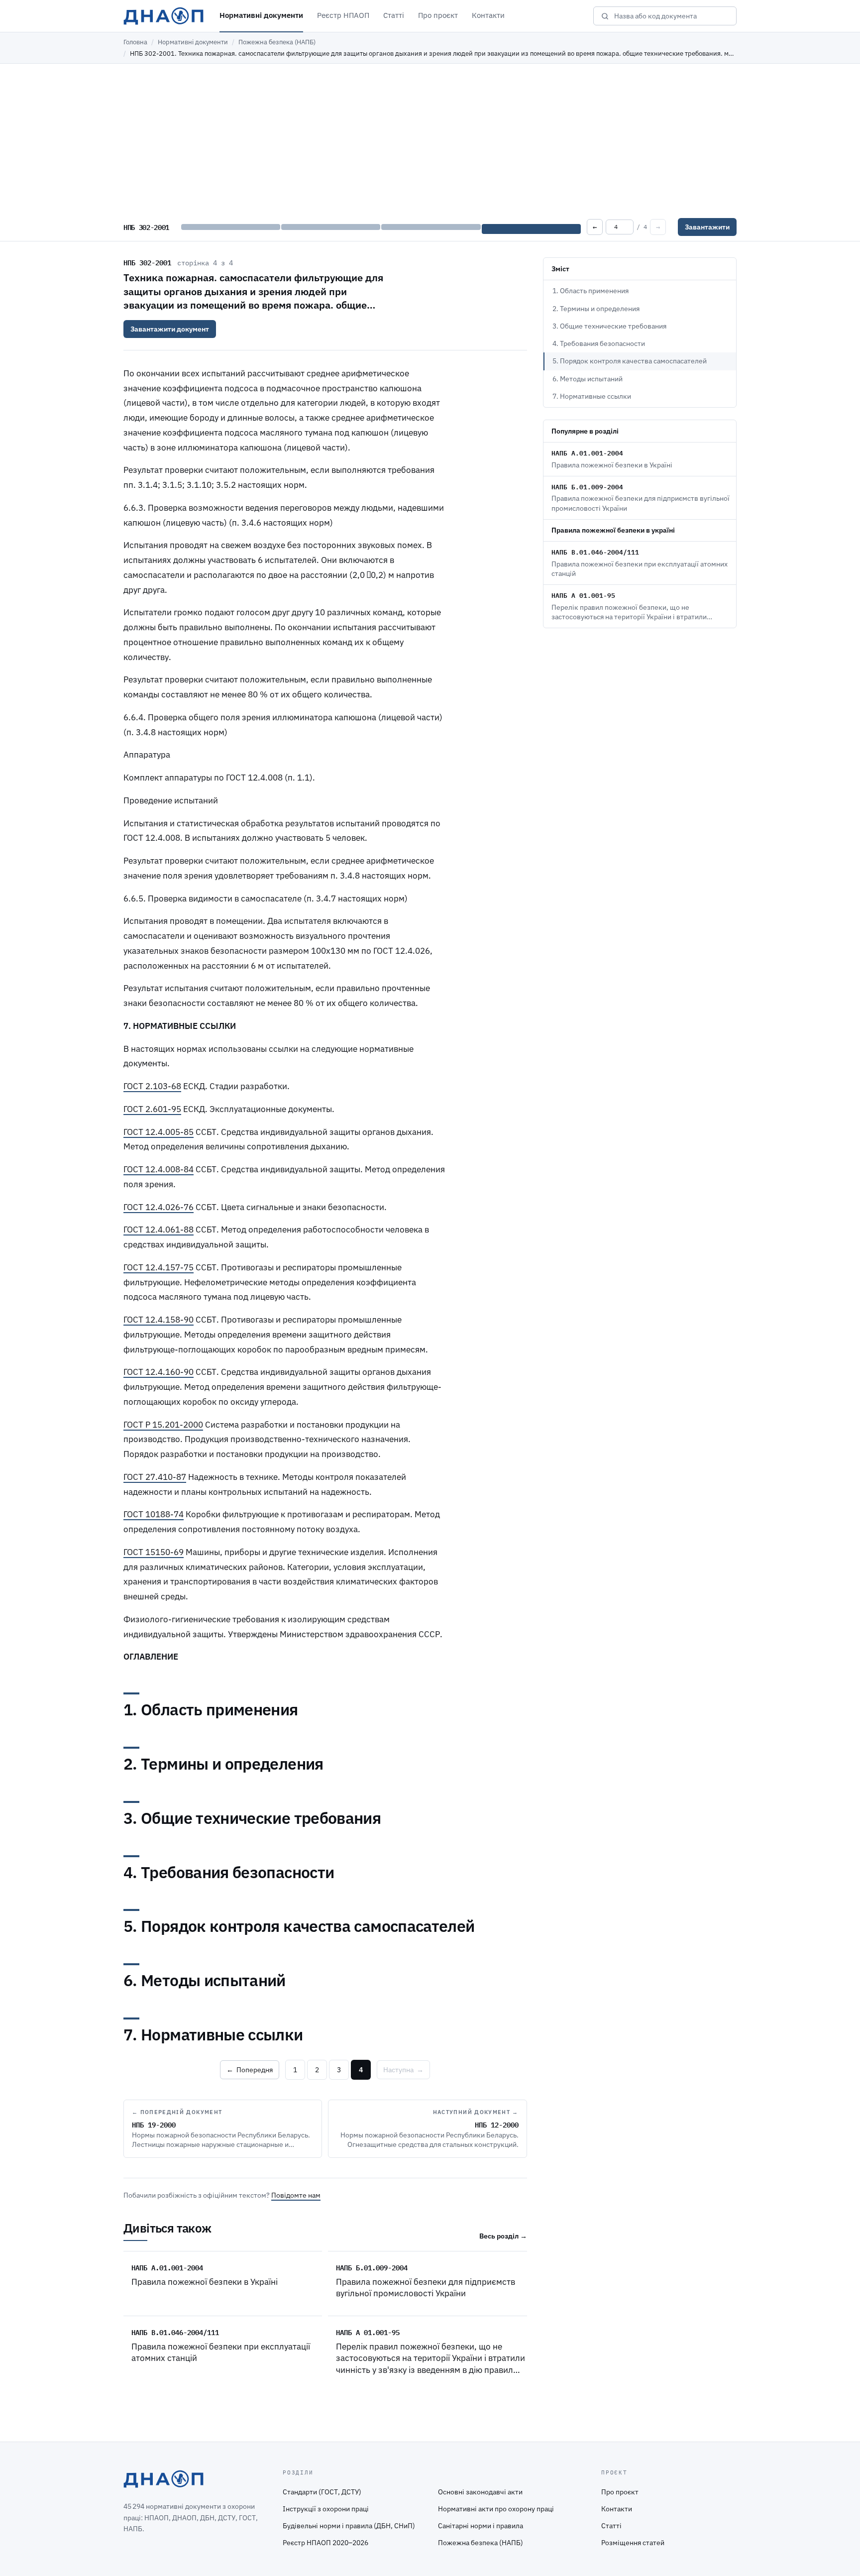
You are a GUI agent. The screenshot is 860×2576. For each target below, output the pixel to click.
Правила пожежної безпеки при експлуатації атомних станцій (221, 2352)
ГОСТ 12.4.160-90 (159, 1372)
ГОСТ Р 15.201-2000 (163, 1425)
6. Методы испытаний (588, 379)
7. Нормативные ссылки (592, 396)
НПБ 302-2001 (147, 262)
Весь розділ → (503, 2236)
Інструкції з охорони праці (326, 2509)
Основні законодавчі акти (480, 2492)
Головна (135, 42)
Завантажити (707, 227)
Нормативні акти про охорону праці (496, 2509)
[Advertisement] (430, 138)
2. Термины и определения (596, 309)
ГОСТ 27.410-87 (155, 1477)
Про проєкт (438, 15)
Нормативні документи (261, 15)
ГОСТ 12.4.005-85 (159, 1132)
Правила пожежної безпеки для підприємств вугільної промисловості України (426, 2288)
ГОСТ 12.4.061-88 (159, 1230)
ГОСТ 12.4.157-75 (159, 1267)
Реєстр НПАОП (343, 15)
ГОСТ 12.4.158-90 (159, 1320)
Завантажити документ (170, 329)
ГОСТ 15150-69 (154, 1552)
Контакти (488, 15)
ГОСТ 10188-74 (154, 1514)
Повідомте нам (296, 2195)
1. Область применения (591, 291)
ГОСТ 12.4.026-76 (159, 1207)
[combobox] (672, 16)
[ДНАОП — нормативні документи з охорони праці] (163, 16)
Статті (394, 15)
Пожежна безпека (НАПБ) (277, 42)
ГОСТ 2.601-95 (152, 1109)
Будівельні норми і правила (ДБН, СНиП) (349, 2526)
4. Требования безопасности (599, 343)
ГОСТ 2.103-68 (152, 1086)
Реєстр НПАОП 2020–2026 (325, 2543)
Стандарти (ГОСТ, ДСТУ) (322, 2492)
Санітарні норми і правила (481, 2526)
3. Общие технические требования (609, 326)
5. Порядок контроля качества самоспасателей (630, 361)
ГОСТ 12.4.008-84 (159, 1169)
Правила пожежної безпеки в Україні (205, 2282)
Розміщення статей (633, 2543)
